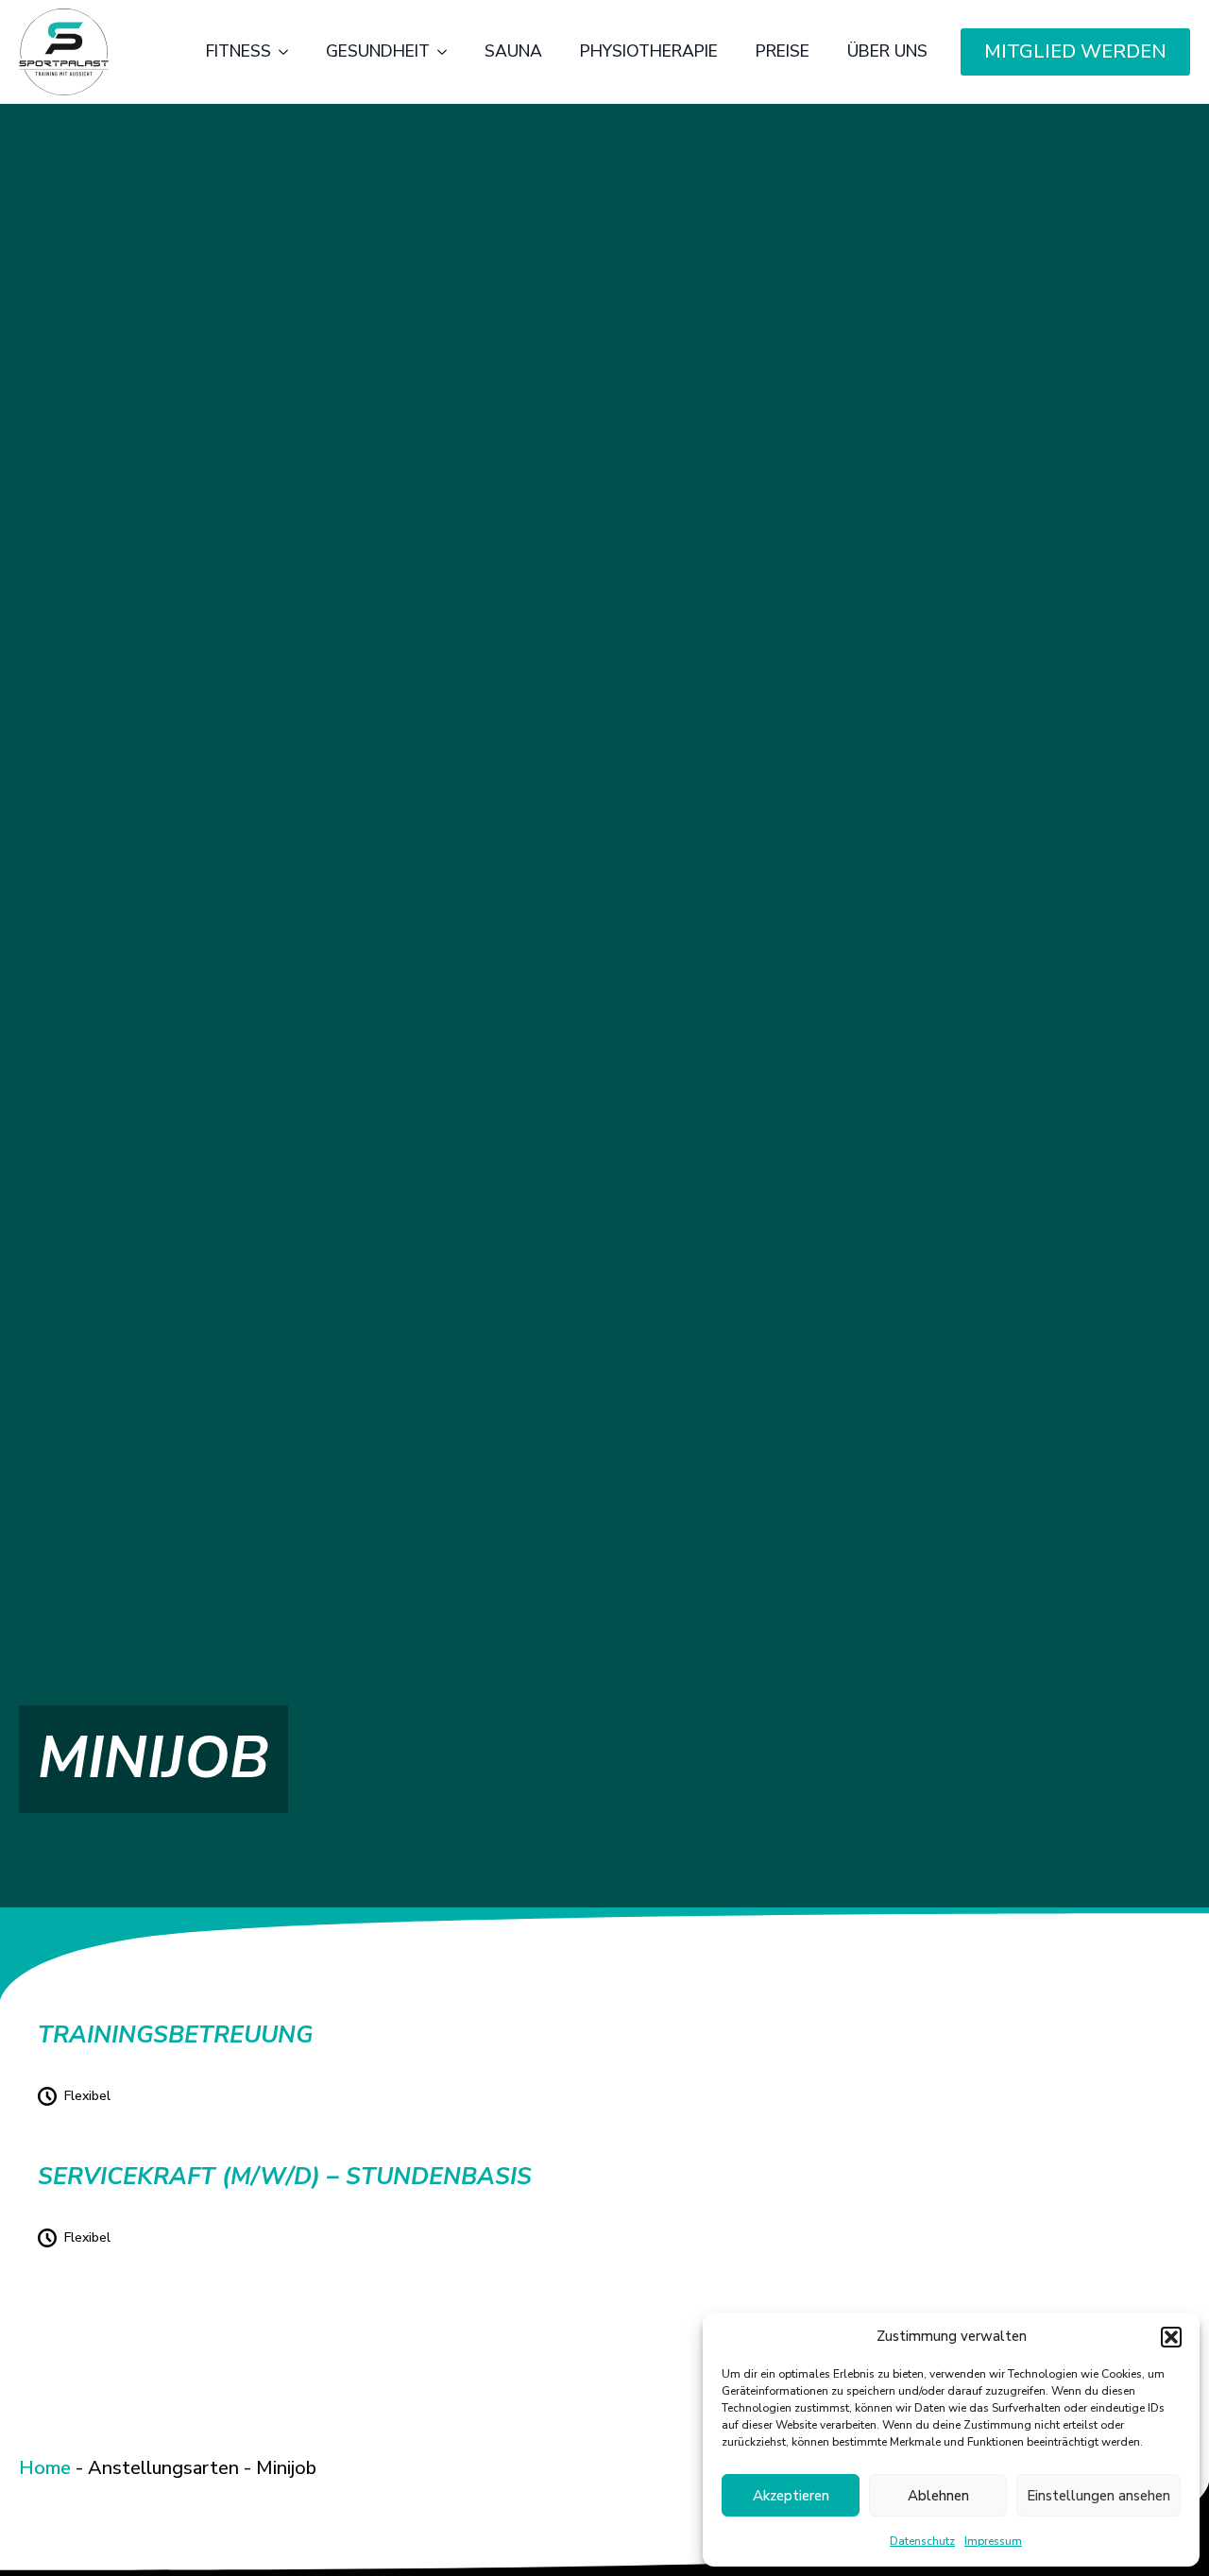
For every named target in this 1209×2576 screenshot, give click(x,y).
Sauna (513, 51)
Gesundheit (378, 51)
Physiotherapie (649, 51)
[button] (1171, 2337)
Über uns (887, 51)
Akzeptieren (791, 2496)
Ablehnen (938, 2496)
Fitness (238, 51)
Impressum (993, 2541)
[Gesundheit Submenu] (448, 52)
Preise (783, 51)
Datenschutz (922, 2541)
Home (45, 2468)
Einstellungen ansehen (1098, 2496)
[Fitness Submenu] (289, 52)
